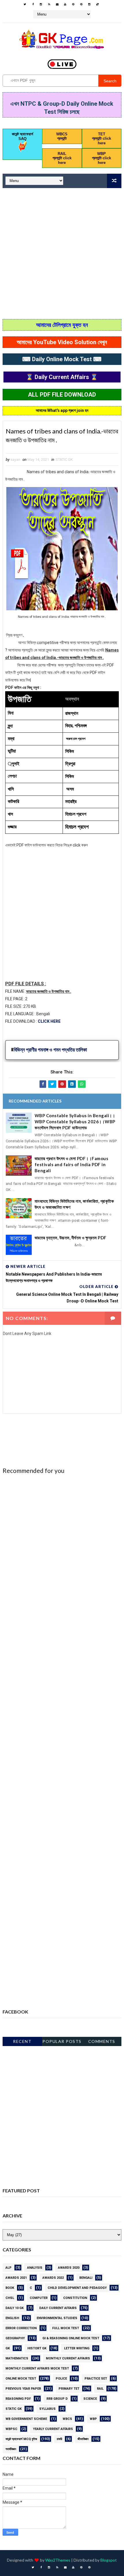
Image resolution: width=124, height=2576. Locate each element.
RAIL (100, 2389)
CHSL (10, 2298)
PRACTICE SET (96, 2379)
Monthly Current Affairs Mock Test (37, 2368)
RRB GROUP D (57, 2399)
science (90, 2399)
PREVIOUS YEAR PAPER (23, 2389)
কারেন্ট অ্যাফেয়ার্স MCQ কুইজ (21, 2439)
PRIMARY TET (69, 2389)
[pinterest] (73, 4)
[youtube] (65, 4)
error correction (21, 2328)
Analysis (35, 2268)
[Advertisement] (62, 254)
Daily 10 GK (15, 2308)
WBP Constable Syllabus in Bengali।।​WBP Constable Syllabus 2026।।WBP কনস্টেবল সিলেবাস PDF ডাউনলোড (75, 1122)
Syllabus (47, 2409)
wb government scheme (26, 2419)
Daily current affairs (58, 2308)
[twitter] (25, 4)
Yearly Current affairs (53, 2429)
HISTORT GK (37, 2348)
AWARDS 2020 (69, 2268)
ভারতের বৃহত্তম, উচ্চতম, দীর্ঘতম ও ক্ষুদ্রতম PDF (71, 1238)
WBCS (67, 2419)
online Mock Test (21, 2379)
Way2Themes (58, 2560)
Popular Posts (62, 2041)
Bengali (86, 2278)
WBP (93, 2419)
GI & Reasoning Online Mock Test (71, 2338)
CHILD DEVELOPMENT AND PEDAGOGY (77, 2288)
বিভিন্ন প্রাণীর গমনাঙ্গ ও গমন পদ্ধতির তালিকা (51, 1050)
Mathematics (17, 2358)
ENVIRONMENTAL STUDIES (57, 2318)
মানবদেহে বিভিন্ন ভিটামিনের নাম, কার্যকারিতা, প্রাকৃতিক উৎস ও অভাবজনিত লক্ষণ (74, 1204)
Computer (39, 2298)
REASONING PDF (18, 2399)
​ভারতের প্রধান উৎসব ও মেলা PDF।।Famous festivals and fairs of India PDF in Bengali (72, 1164)
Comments (102, 2041)
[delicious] (97, 4)
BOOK (10, 2288)
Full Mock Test (66, 2328)
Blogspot (109, 2560)
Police (61, 2379)
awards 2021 (16, 2278)
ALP (9, 2268)
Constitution (75, 2298)
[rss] (49, 4)
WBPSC (11, 2429)
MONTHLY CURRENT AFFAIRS (68, 2358)
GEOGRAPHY (15, 2338)
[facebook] (33, 4)
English (12, 2318)
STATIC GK (64, 460)
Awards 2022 (53, 2278)
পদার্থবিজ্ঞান (11, 2449)
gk (8, 2348)
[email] (57, 4)
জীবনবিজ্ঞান (83, 2439)
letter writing (77, 2348)
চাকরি (59, 2439)
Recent (22, 2041)
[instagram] (41, 4)
